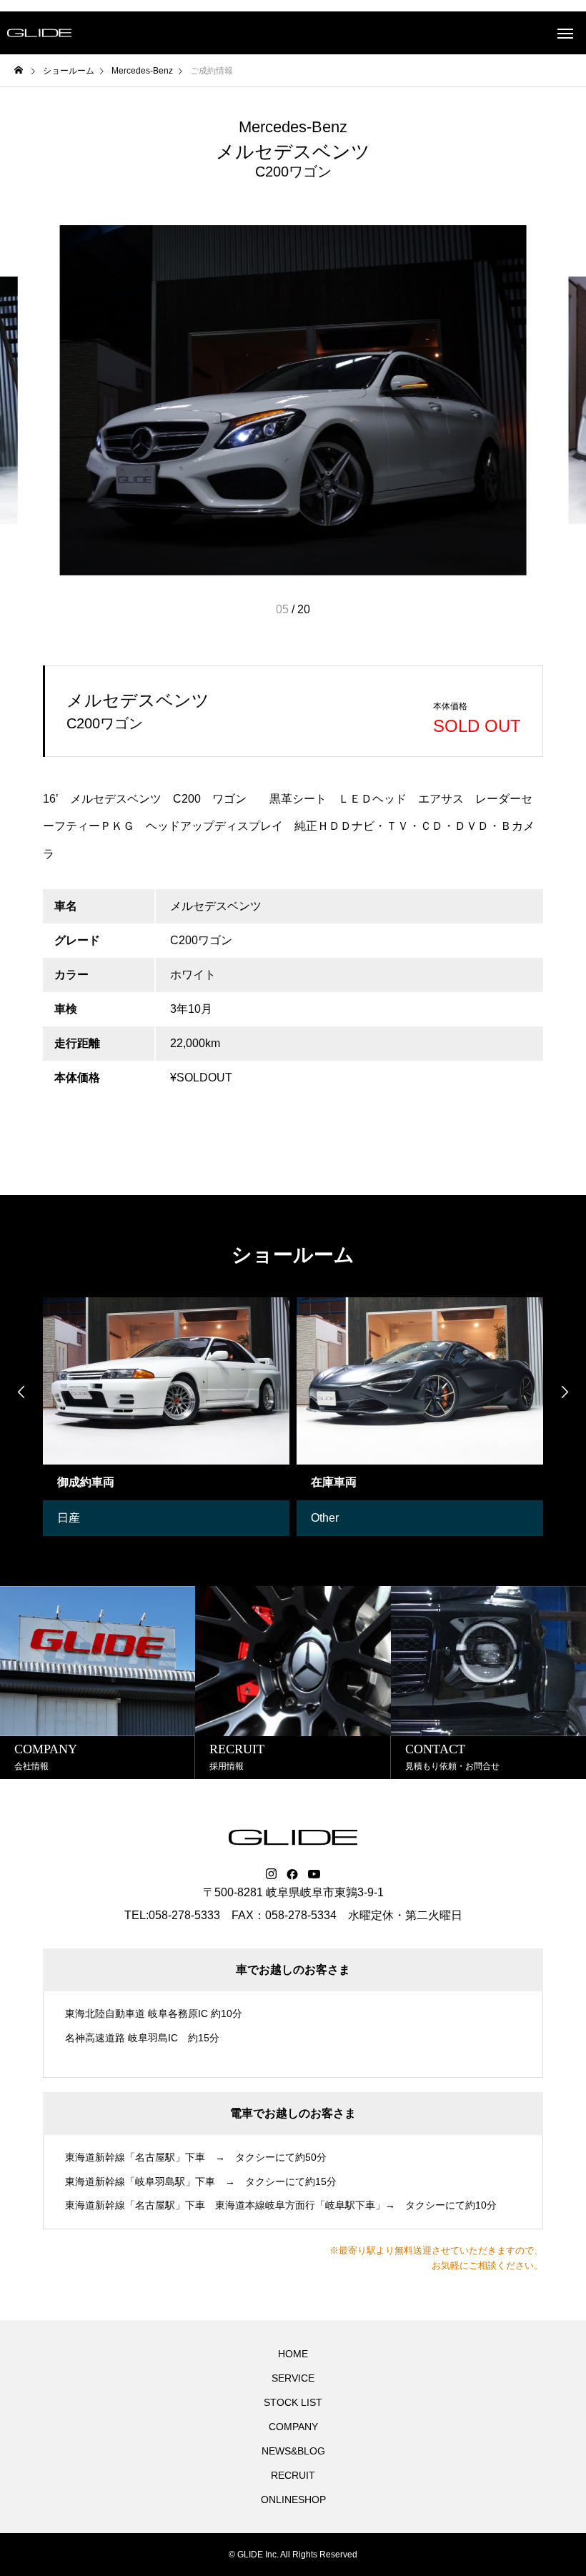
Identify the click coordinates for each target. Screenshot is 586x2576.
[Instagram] (271, 1874)
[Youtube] (314, 1874)
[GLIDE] (39, 33)
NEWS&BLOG (293, 2451)
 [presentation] (565, 1392)
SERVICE (293, 2378)
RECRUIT (293, 2475)
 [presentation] (21, 1392)
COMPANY (293, 2427)
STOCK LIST (293, 2402)
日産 (69, 1518)
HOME (293, 2354)
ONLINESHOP (293, 2500)
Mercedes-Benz (293, 127)
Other (325, 1518)
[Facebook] (292, 1874)
